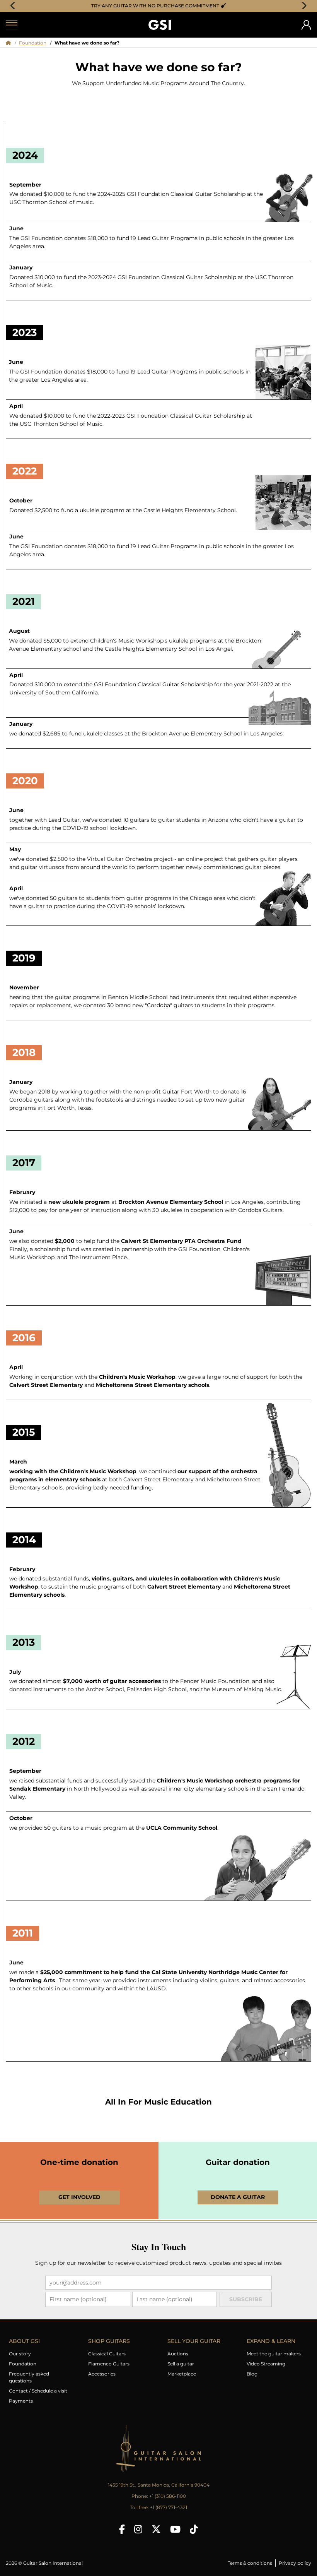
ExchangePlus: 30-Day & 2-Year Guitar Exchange (161, 6)
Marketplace (182, 2374)
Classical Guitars (107, 2354)
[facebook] (122, 2529)
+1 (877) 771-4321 (169, 2507)
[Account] (306, 25)
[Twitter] (156, 2529)
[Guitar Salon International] (160, 25)
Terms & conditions (250, 2563)
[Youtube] (175, 2529)
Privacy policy (295, 2563)
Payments (21, 2401)
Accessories (102, 2374)
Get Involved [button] (79, 2197)
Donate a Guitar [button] (238, 2197)
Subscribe (246, 2299)
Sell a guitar (181, 2364)
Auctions (178, 2354)
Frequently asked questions (29, 2377)
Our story (20, 2354)
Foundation (33, 43)
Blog (252, 2374)
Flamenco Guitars (109, 2364)
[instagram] (138, 2529)
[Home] (9, 43)
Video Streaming (266, 2364)
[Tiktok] (194, 2529)
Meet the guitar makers (274, 2354)
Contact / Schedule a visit (38, 2391)
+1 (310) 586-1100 (168, 2496)
